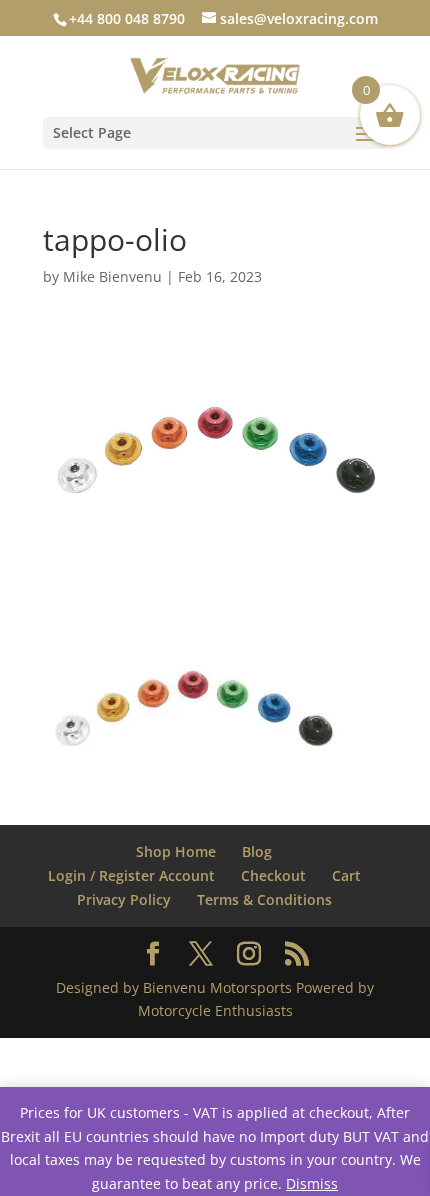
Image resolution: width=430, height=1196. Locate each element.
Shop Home (176, 851)
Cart (346, 875)
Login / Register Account (131, 875)
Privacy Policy (124, 899)
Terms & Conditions (264, 899)
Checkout (273, 875)
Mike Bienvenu (112, 276)
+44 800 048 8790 (127, 18)
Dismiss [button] (312, 1183)
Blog (257, 851)
